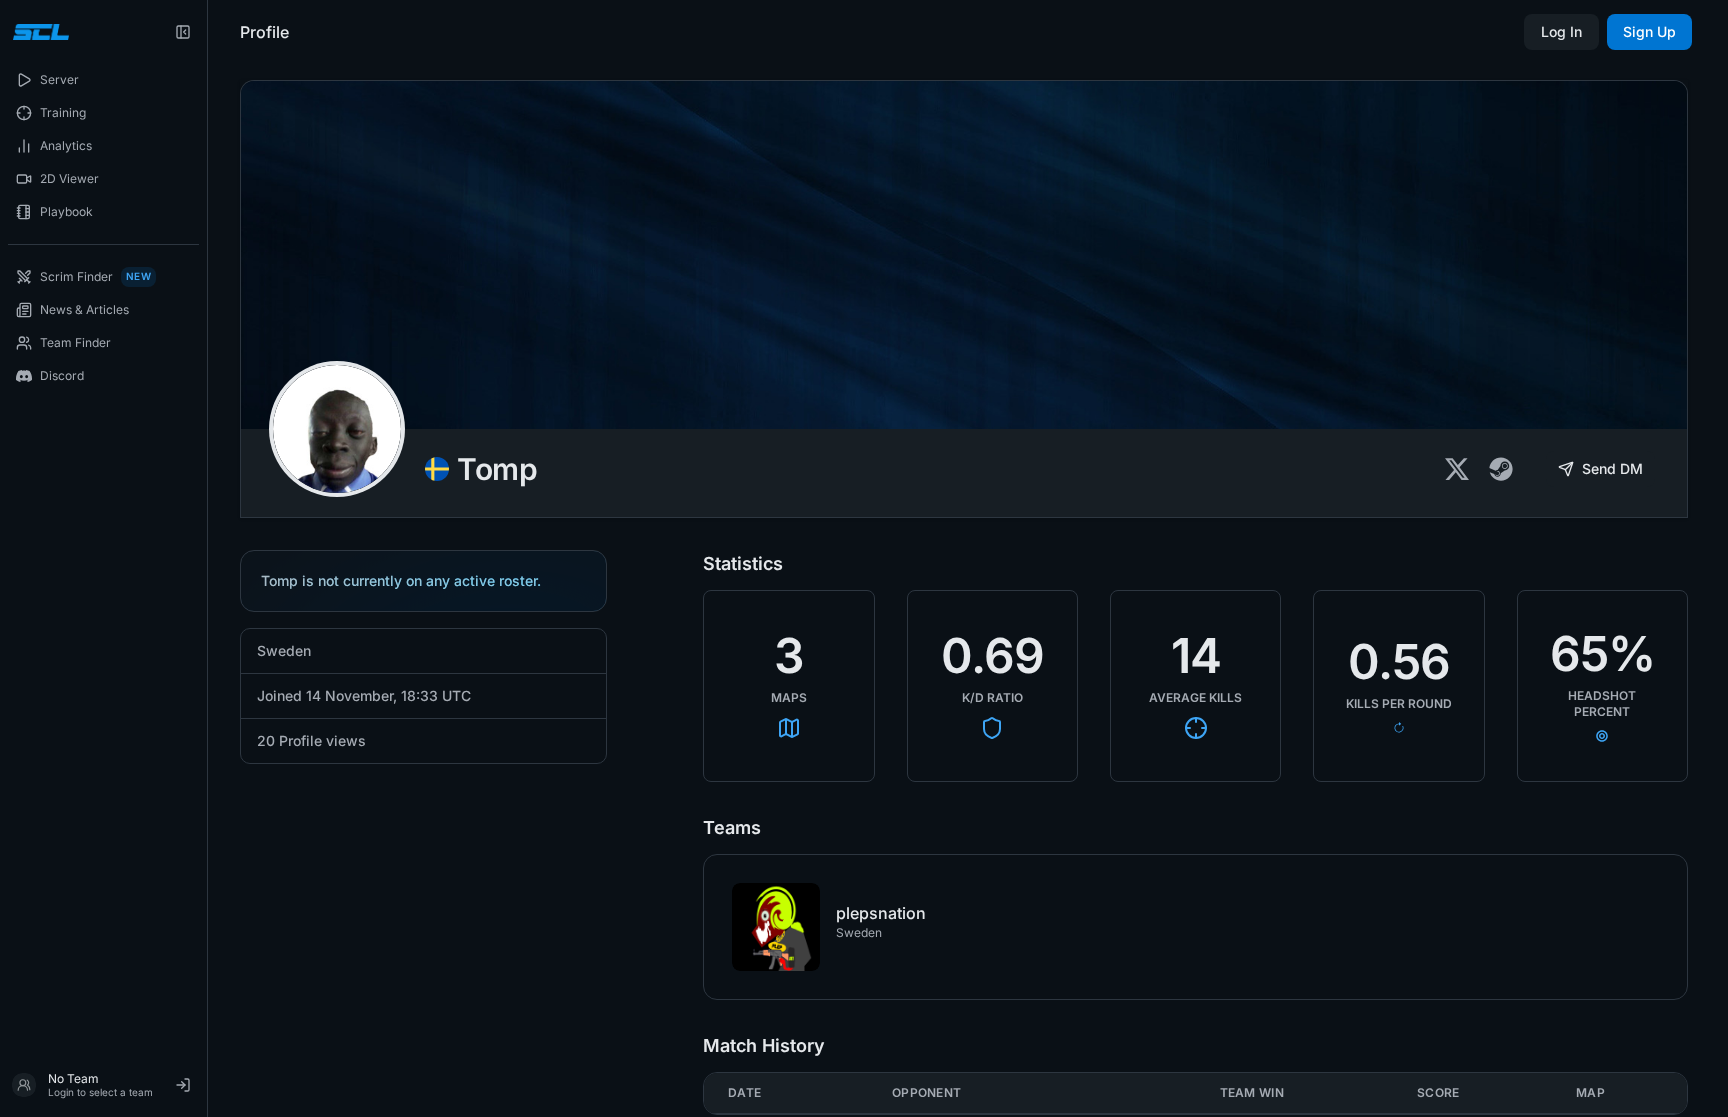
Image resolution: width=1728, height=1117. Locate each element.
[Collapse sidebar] (183, 32)
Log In (1561, 31)
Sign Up (1649, 31)
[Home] (38, 32)
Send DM (1612, 468)
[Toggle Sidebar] (207, 558)
